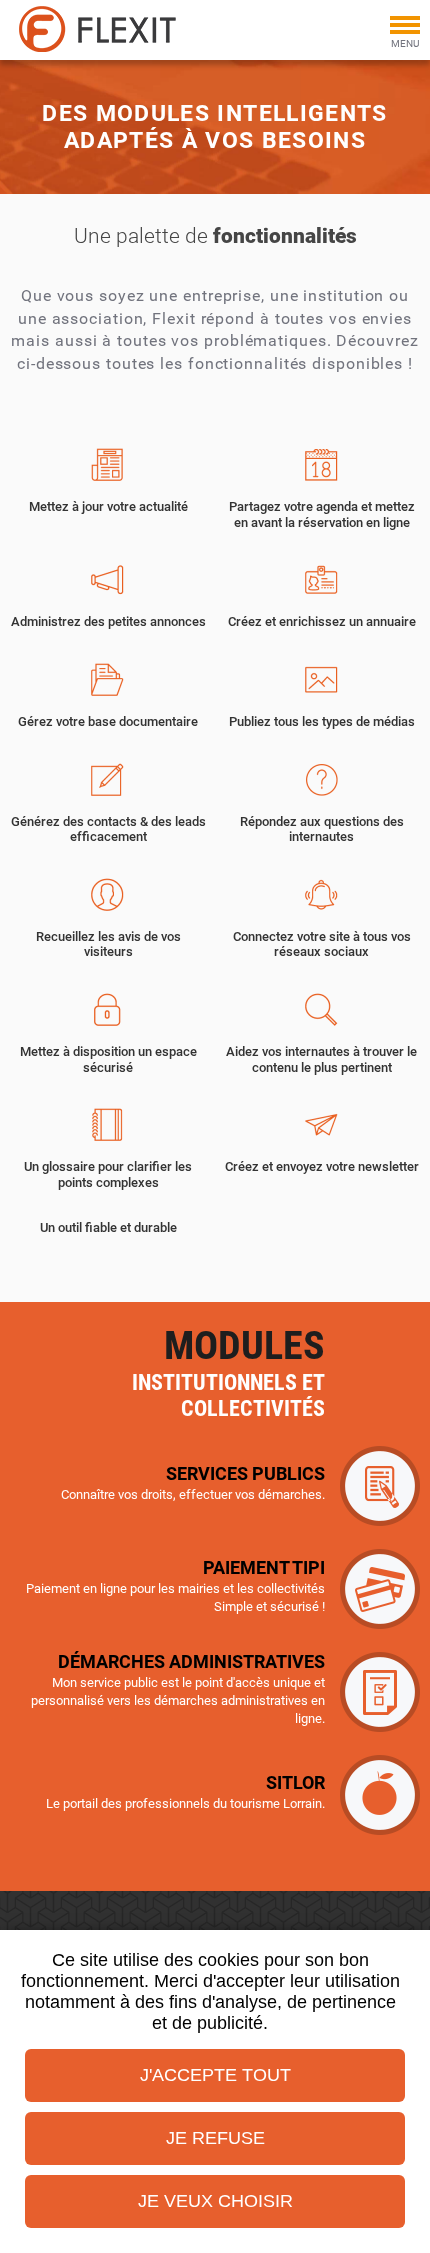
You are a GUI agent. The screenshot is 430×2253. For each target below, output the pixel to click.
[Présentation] (112, 28)
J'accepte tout (215, 2075)
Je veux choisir (215, 2201)
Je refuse (215, 2138)
